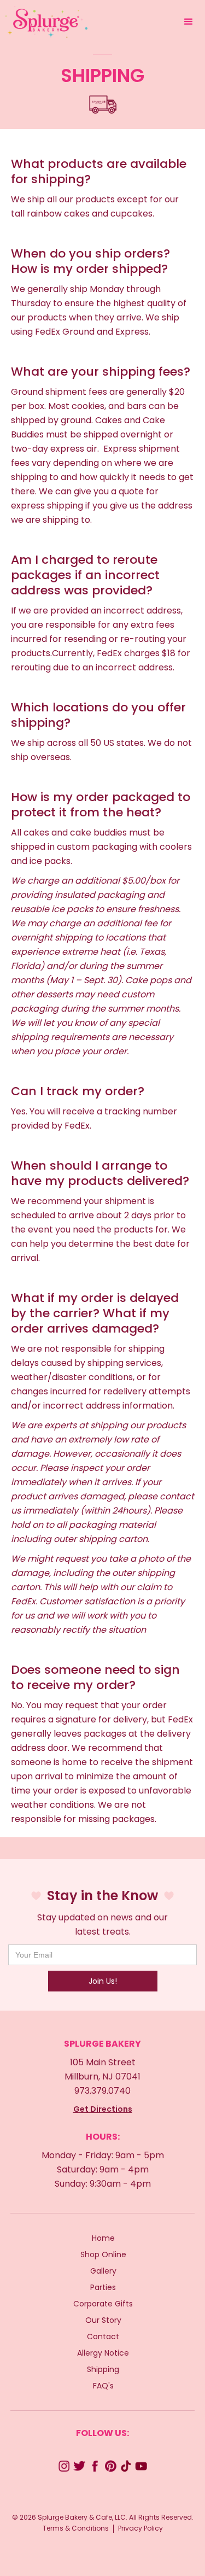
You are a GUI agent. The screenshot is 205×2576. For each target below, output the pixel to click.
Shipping (103, 2369)
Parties (103, 2287)
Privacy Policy (140, 2528)
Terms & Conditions (76, 2528)
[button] (189, 22)
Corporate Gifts (103, 2304)
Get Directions (103, 2109)
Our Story (103, 2320)
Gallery (103, 2271)
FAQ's (103, 2386)
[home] (44, 22)
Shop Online (103, 2254)
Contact (103, 2336)
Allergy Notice (103, 2353)
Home (103, 2238)
